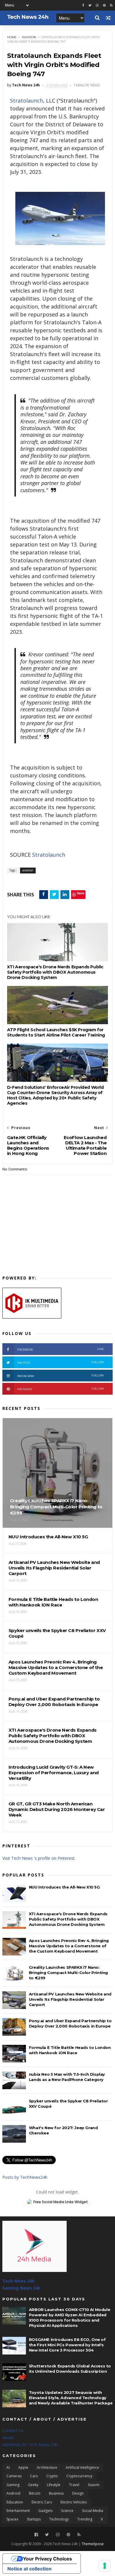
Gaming (13, 2485)
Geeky (33, 2485)
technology (59, 2519)
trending (85, 2519)
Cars (34, 2476)
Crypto (52, 2476)
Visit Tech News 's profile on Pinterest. (39, 1858)
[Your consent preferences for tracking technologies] (105, 2566)
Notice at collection (29, 2569)
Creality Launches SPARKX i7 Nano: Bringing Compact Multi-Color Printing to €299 (68, 1973)
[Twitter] (47, 2535)
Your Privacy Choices (47, 2559)
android (13, 2493)
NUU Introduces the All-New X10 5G (64, 1887)
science (67, 2511)
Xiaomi (94, 2485)
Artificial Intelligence (82, 2467)
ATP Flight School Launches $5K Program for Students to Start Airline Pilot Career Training (56, 1032)
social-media (93, 2511)
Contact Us (13, 2430)
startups (34, 2519)
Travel (74, 2485)
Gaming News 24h (21, 2288)
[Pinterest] (104, 5)
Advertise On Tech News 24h (30, 2445)
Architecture (47, 2467)
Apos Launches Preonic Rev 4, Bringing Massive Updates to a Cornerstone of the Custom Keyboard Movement (69, 1946)
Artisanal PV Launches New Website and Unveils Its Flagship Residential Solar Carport (70, 1999)
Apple (23, 2467)
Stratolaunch (27, 100)
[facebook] (83, 5)
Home (12, 37)
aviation (29, 37)
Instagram (60, 1376)
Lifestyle (54, 2485)
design (78, 2493)
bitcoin (35, 2493)
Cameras (14, 2476)
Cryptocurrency (79, 2476)
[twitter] (90, 5)
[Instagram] (97, 5)
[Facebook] (36, 2535)
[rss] (111, 5)
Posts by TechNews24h (25, 2177)
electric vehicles (74, 2502)
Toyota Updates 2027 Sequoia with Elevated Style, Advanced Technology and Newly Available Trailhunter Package (71, 2398)
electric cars (42, 2502)
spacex (12, 2519)
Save (81, 893)
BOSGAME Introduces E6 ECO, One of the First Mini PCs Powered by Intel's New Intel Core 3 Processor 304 (67, 2345)
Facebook (60, 1349)
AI (8, 2467)
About (8, 2437)
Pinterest (60, 1389)
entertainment (18, 2511)
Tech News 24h (18, 2281)
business (56, 2493)
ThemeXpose (93, 2544)
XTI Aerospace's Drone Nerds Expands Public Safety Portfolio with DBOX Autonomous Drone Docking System (55, 972)
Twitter (60, 1362)
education (15, 2502)
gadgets (45, 2511)
